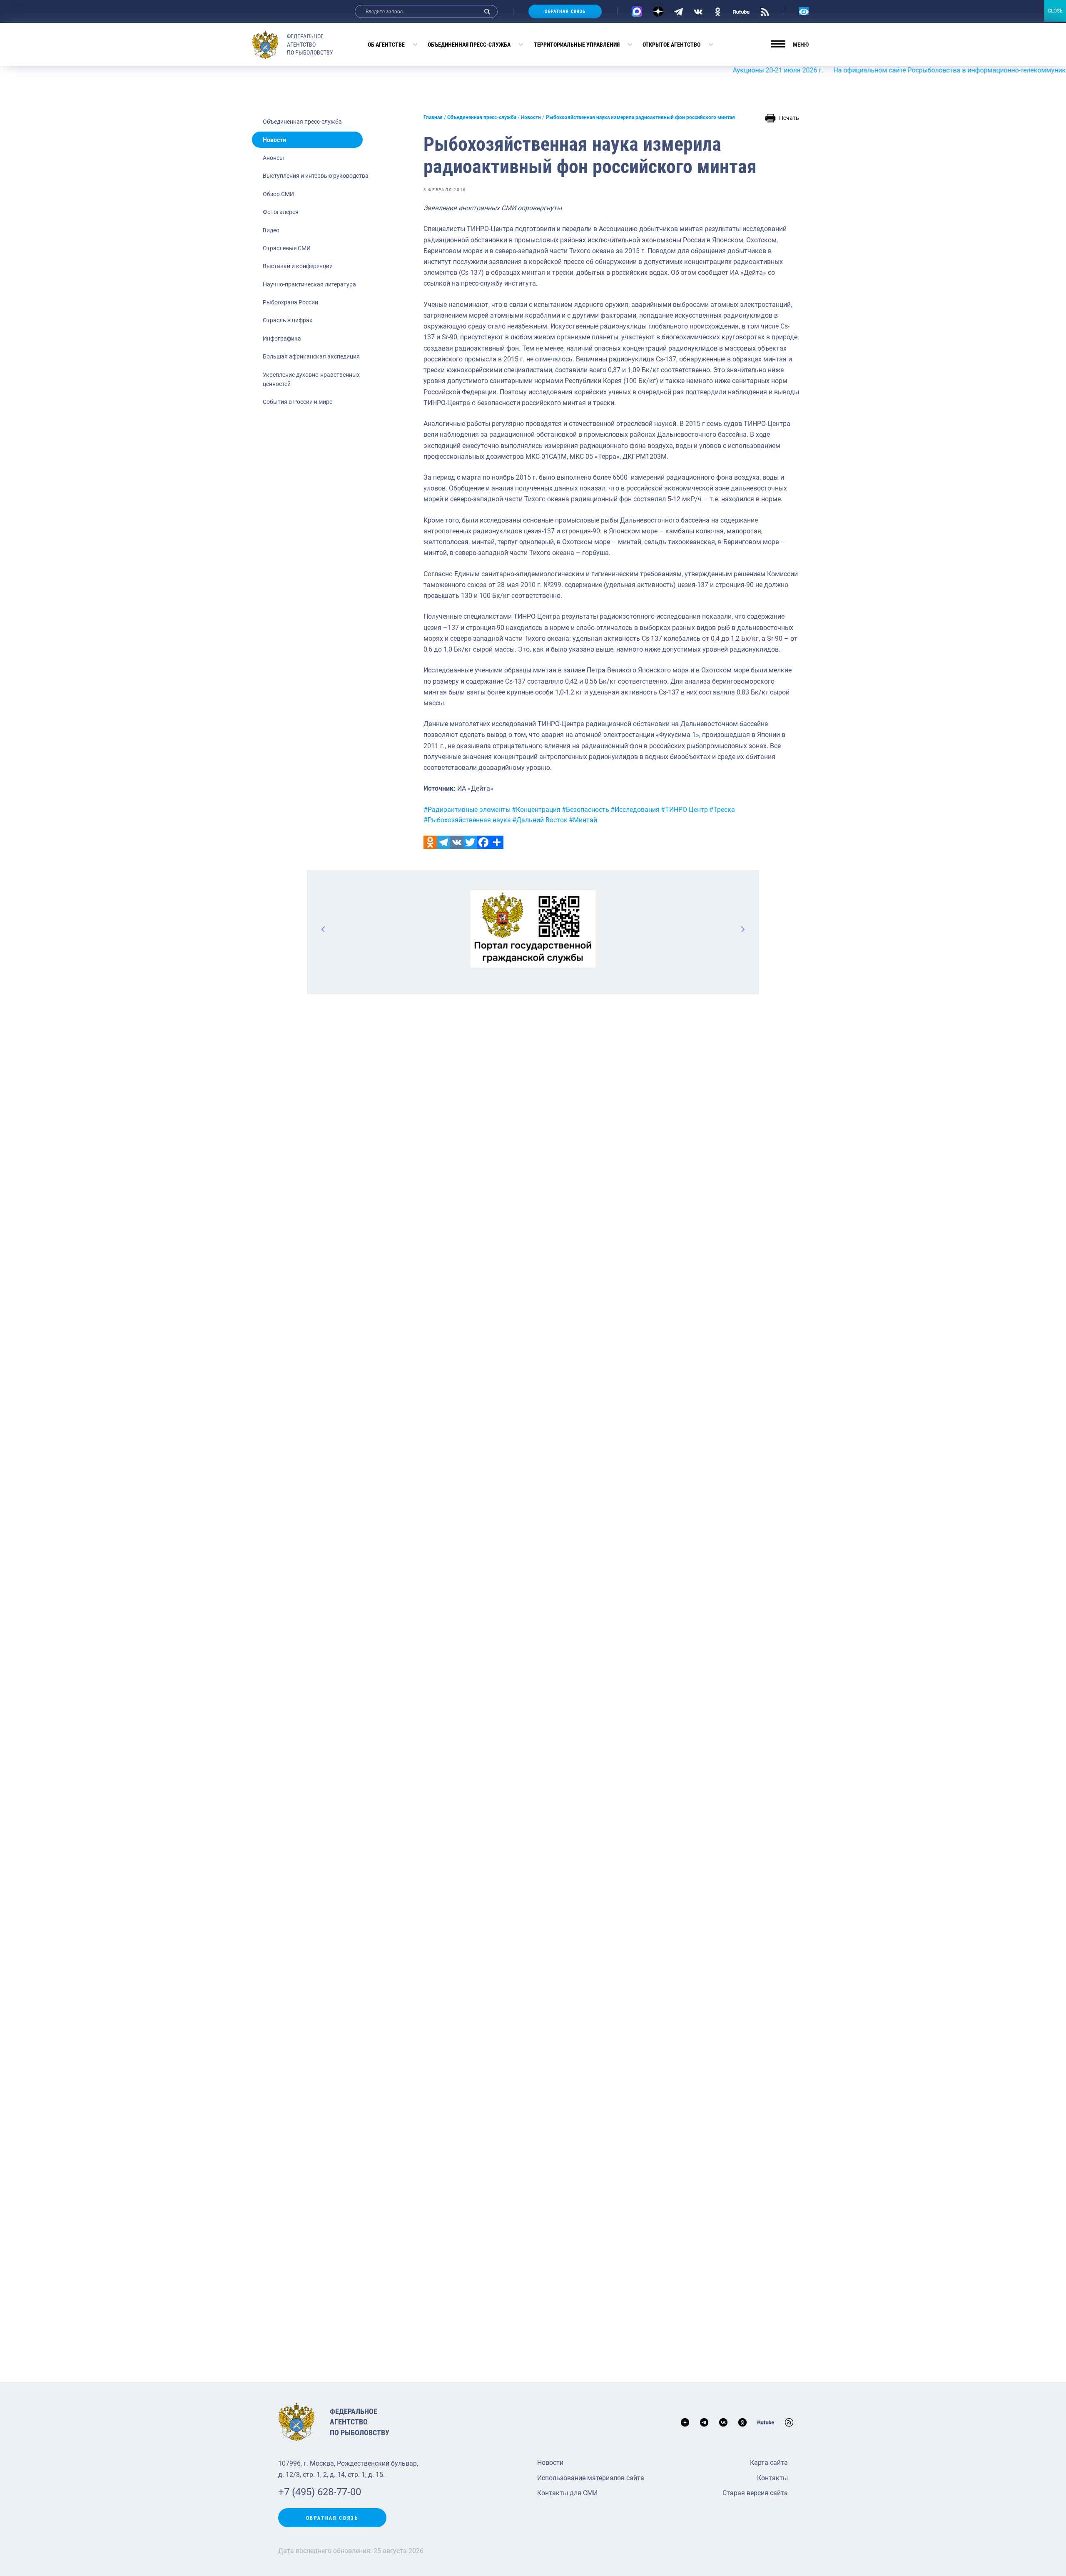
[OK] (718, 11)
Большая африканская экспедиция (311, 356)
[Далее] (742, 929)
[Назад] (324, 929)
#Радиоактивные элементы (467, 810)
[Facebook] (483, 842)
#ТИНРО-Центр (684, 810)
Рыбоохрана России (290, 302)
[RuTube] (741, 11)
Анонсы (273, 158)
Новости (274, 140)
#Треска (722, 810)
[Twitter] (470, 842)
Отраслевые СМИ (287, 248)
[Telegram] (679, 11)
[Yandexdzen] (658, 11)
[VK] (698, 11)
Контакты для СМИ (567, 2493)
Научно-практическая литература (309, 284)
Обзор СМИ (278, 194)
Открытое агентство (671, 45)
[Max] (637, 11)
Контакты (772, 2478)
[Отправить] (497, 842)
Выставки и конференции (298, 266)
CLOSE (1055, 11)
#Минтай (583, 820)
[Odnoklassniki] (430, 842)
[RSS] (765, 11)
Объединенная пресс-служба (469, 45)
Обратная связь (565, 11)
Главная (433, 117)
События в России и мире (298, 402)
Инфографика (282, 338)
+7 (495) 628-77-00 (320, 2492)
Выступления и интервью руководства (316, 176)
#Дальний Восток (540, 820)
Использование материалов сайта (591, 2478)
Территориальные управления (577, 45)
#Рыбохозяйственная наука (467, 820)
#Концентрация (536, 810)
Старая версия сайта (755, 2493)
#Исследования (635, 810)
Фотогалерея (281, 212)
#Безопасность (585, 810)
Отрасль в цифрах (288, 320)
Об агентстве (386, 45)
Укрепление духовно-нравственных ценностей (311, 379)
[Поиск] (487, 11)
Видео (271, 230)
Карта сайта (769, 2463)
